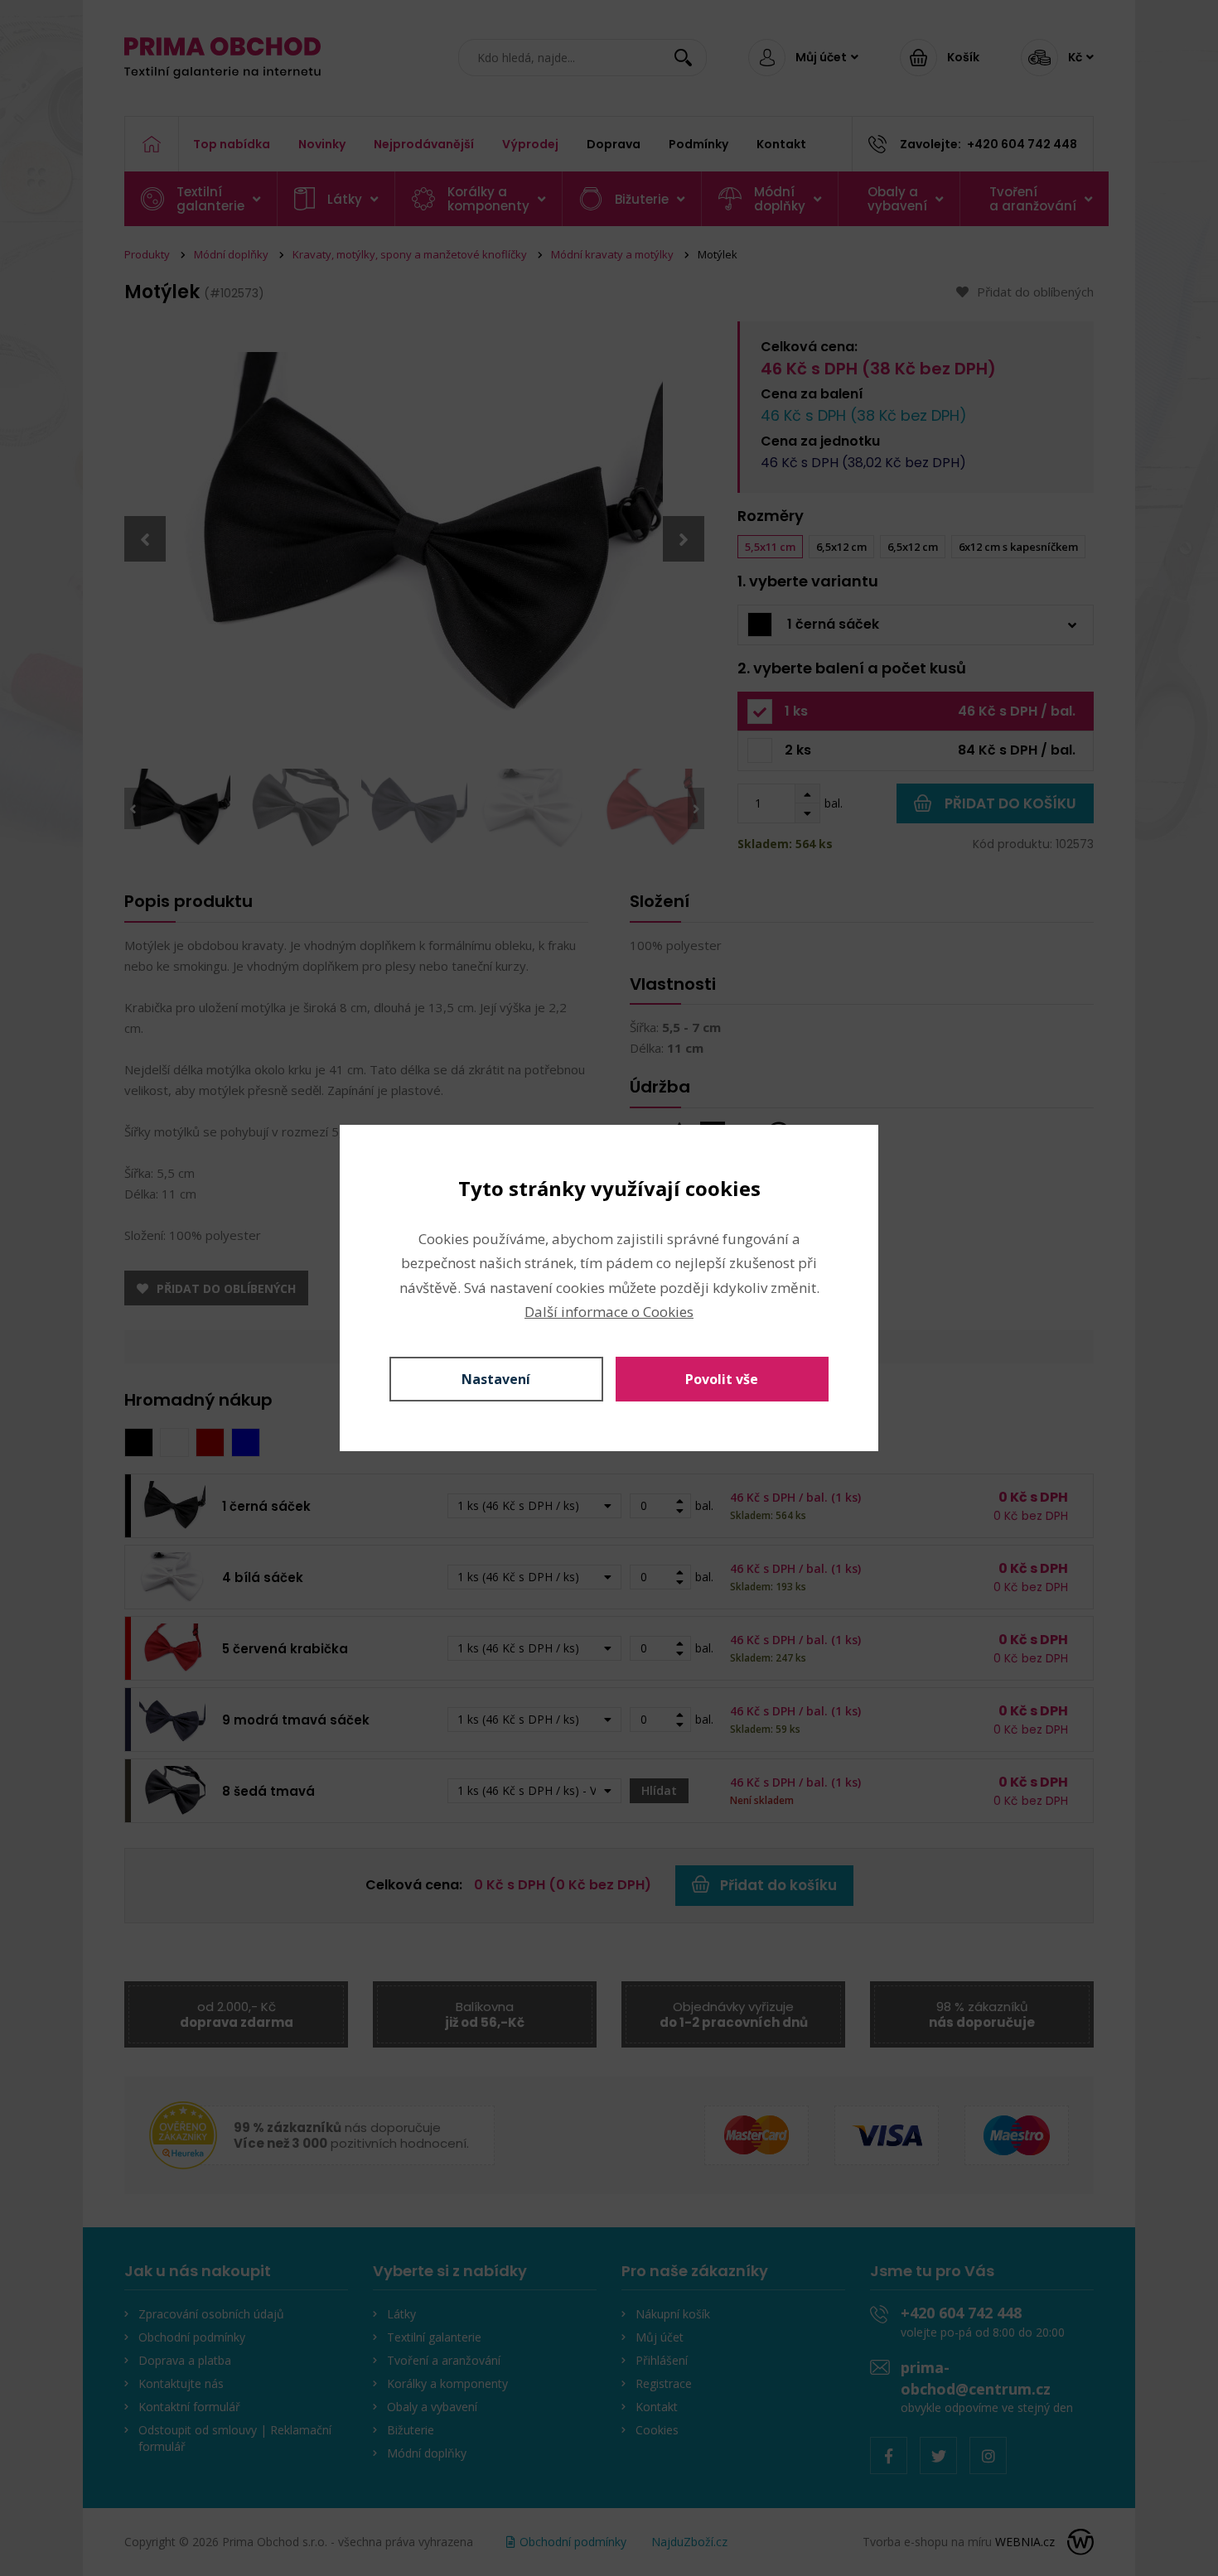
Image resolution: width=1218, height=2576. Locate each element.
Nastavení (496, 1379)
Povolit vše (722, 1379)
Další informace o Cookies (609, 1312)
